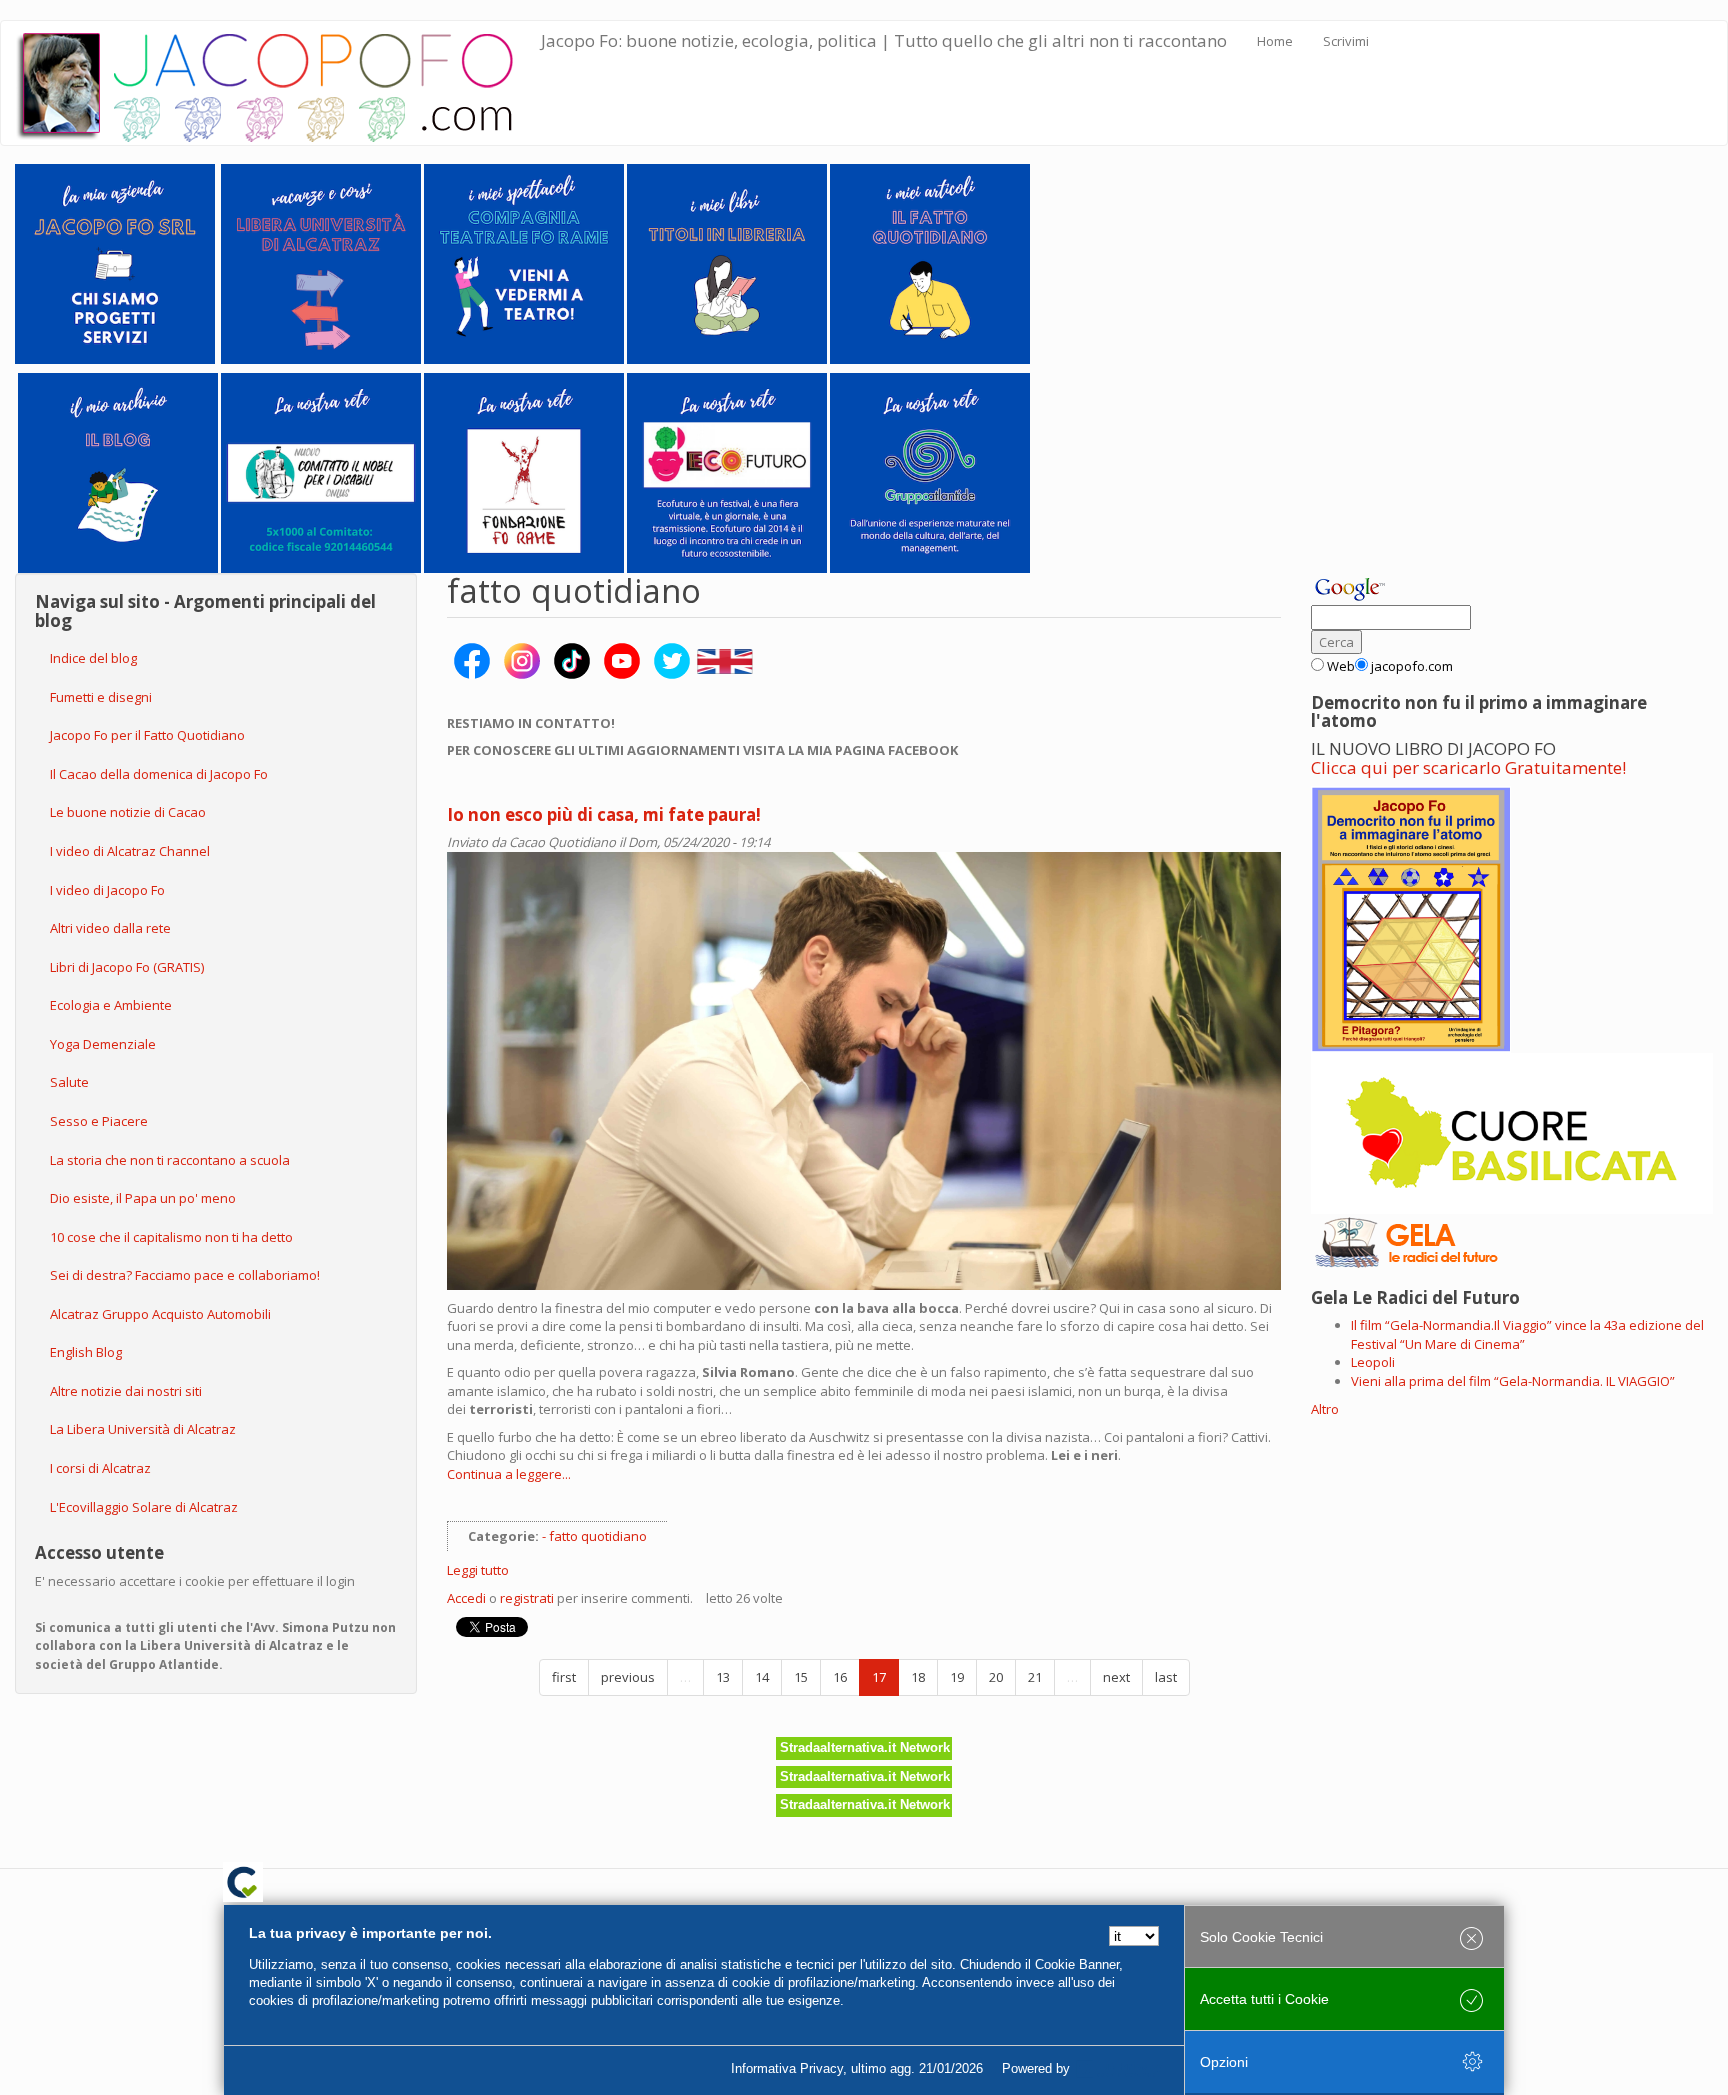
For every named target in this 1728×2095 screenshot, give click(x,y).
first (564, 1677)
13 (723, 1677)
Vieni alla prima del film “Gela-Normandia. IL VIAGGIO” (1513, 1381)
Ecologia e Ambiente (111, 1005)
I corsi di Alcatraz (100, 1468)
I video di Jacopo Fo (107, 890)
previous (628, 1677)
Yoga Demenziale (103, 1044)
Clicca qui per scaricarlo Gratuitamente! (1468, 767)
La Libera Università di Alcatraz (143, 1429)
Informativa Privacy (787, 2068)
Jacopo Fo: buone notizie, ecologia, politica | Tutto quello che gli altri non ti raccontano (884, 40)
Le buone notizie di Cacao (128, 812)
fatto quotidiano (598, 1536)
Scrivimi (1346, 41)
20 (996, 1677)
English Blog (86, 1352)
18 (918, 1677)
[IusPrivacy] (1119, 2069)
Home (1275, 41)
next (1116, 1677)
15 (801, 1677)
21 (1035, 1677)
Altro (1325, 1409)
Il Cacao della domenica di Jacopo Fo (159, 774)
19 (957, 1677)
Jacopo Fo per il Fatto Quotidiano (147, 735)
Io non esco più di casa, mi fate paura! (604, 814)
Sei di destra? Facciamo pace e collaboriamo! (185, 1275)
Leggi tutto (478, 1570)
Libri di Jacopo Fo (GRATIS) (127, 967)
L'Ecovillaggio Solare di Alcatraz (144, 1507)
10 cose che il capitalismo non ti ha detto (171, 1237)
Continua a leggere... (509, 1474)
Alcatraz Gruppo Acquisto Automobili (160, 1314)
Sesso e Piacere (99, 1121)
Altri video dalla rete (110, 928)
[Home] (278, 83)
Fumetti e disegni (101, 697)
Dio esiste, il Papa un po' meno (143, 1198)
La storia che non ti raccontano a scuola (170, 1160)
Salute (69, 1082)
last (1166, 1677)
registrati (527, 1598)
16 (840, 1677)
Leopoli (1373, 1362)
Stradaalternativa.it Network (865, 1747)
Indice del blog (93, 658)
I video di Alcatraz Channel (130, 851)
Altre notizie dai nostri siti (126, 1391)
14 (762, 1677)
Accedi (466, 1598)
